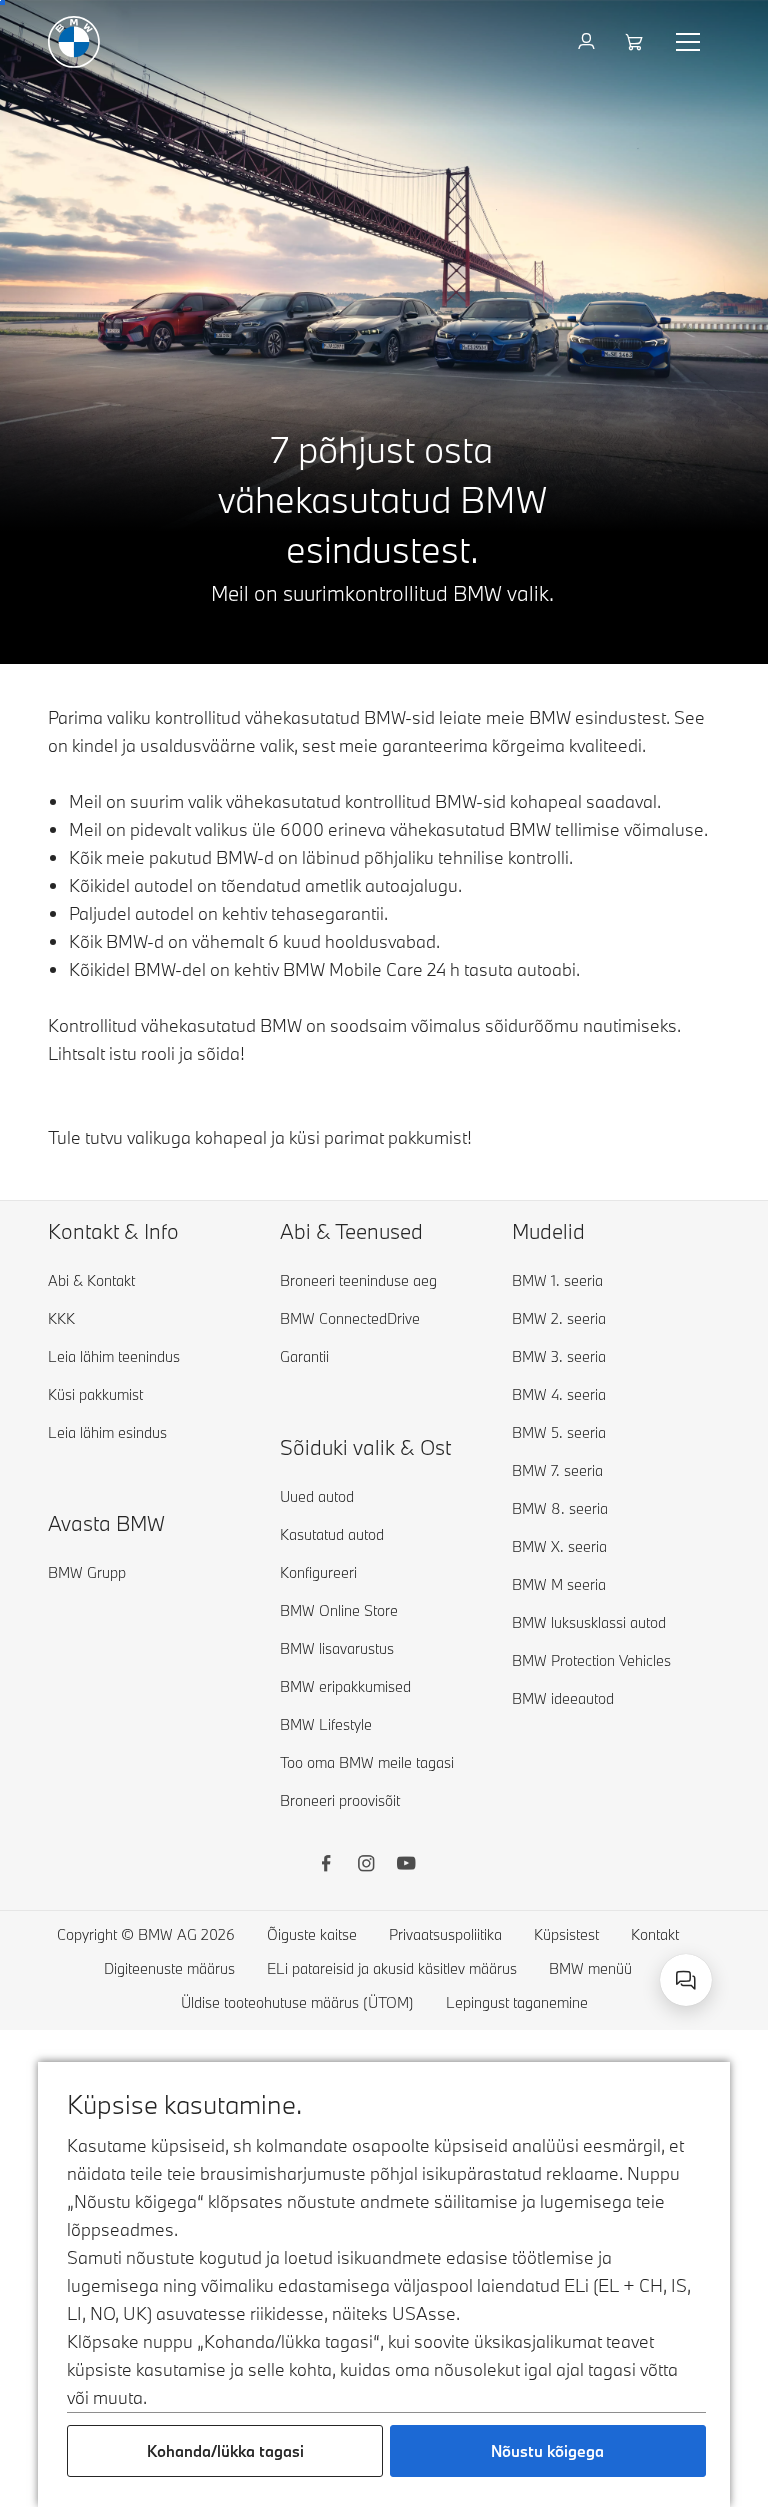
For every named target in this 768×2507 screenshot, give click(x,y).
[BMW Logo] (74, 42)
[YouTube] (406, 1866)
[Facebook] (326, 1866)
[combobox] (686, 1980)
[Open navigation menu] (690, 42)
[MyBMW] (588, 42)
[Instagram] (366, 1866)
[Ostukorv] (636, 42)
